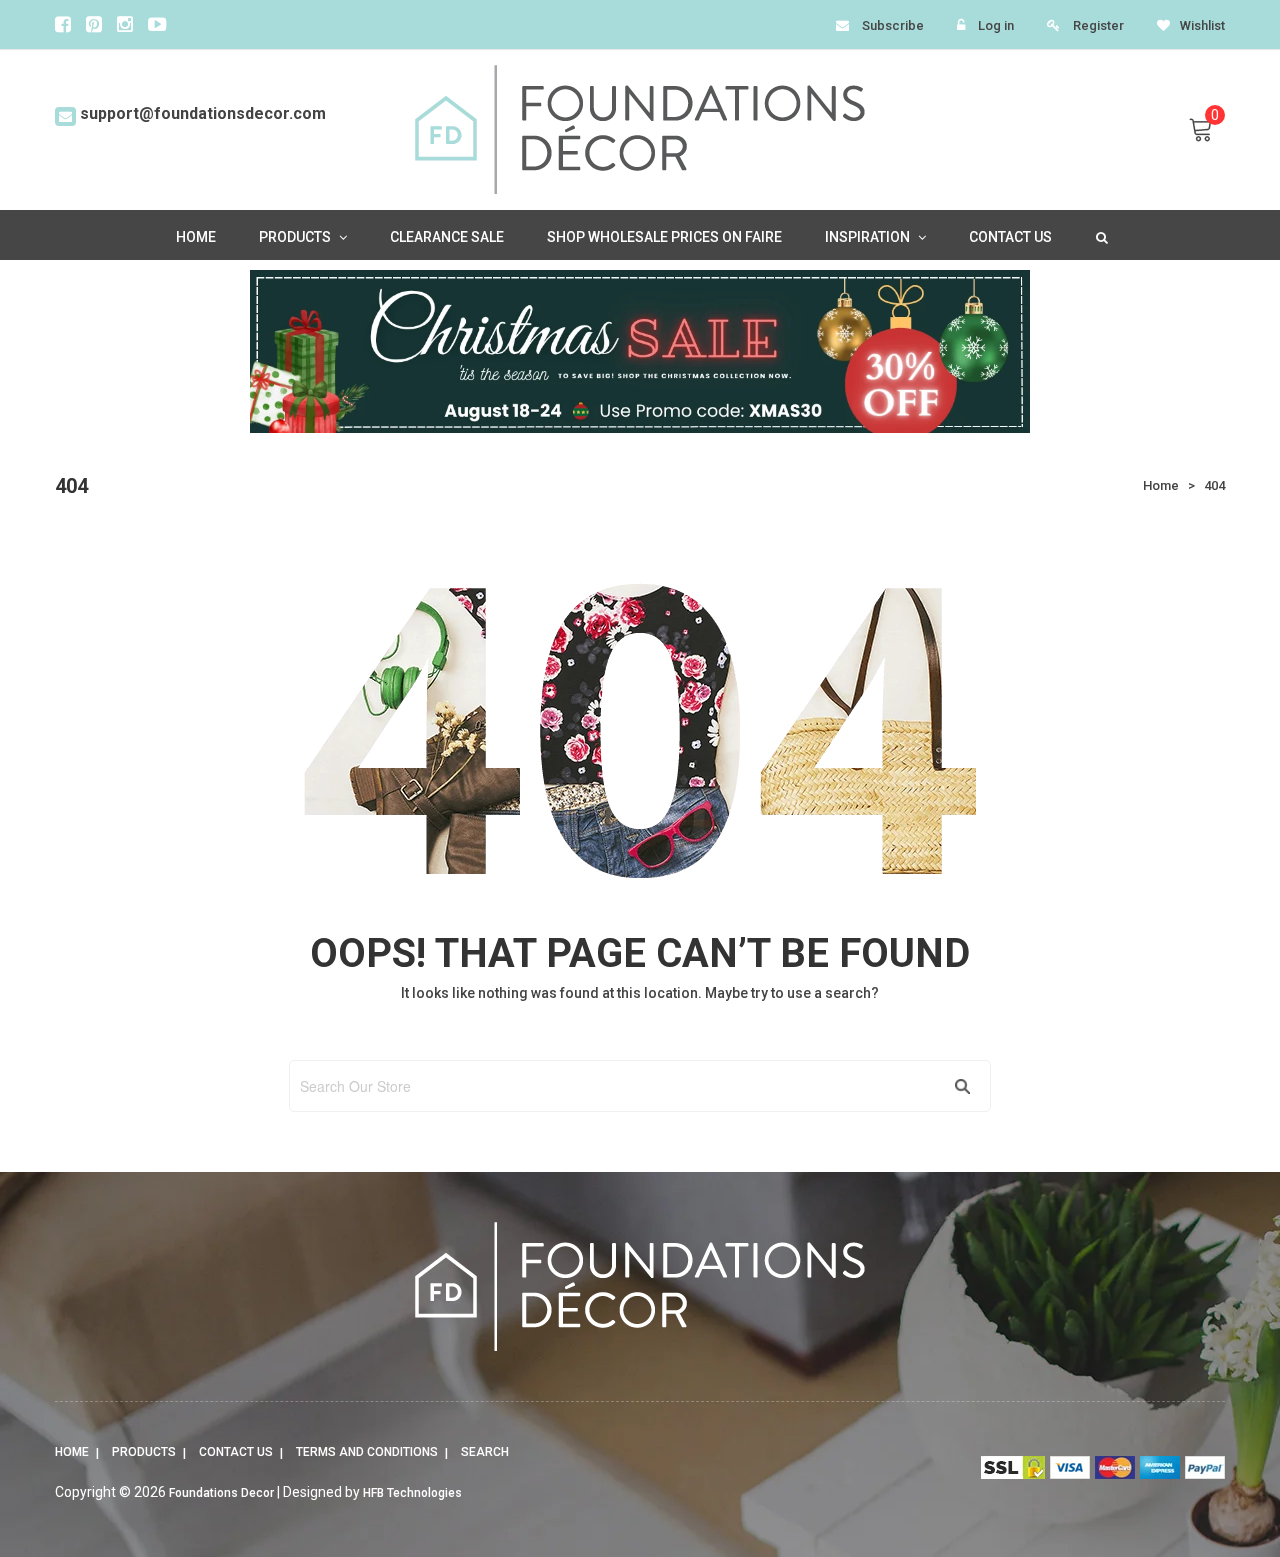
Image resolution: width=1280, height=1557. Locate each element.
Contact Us (236, 1452)
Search (485, 1452)
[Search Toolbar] (1100, 236)
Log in (996, 25)
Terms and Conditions (367, 1452)
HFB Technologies (412, 1493)
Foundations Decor (221, 1493)
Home (72, 1452)
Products (144, 1452)
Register (1098, 25)
